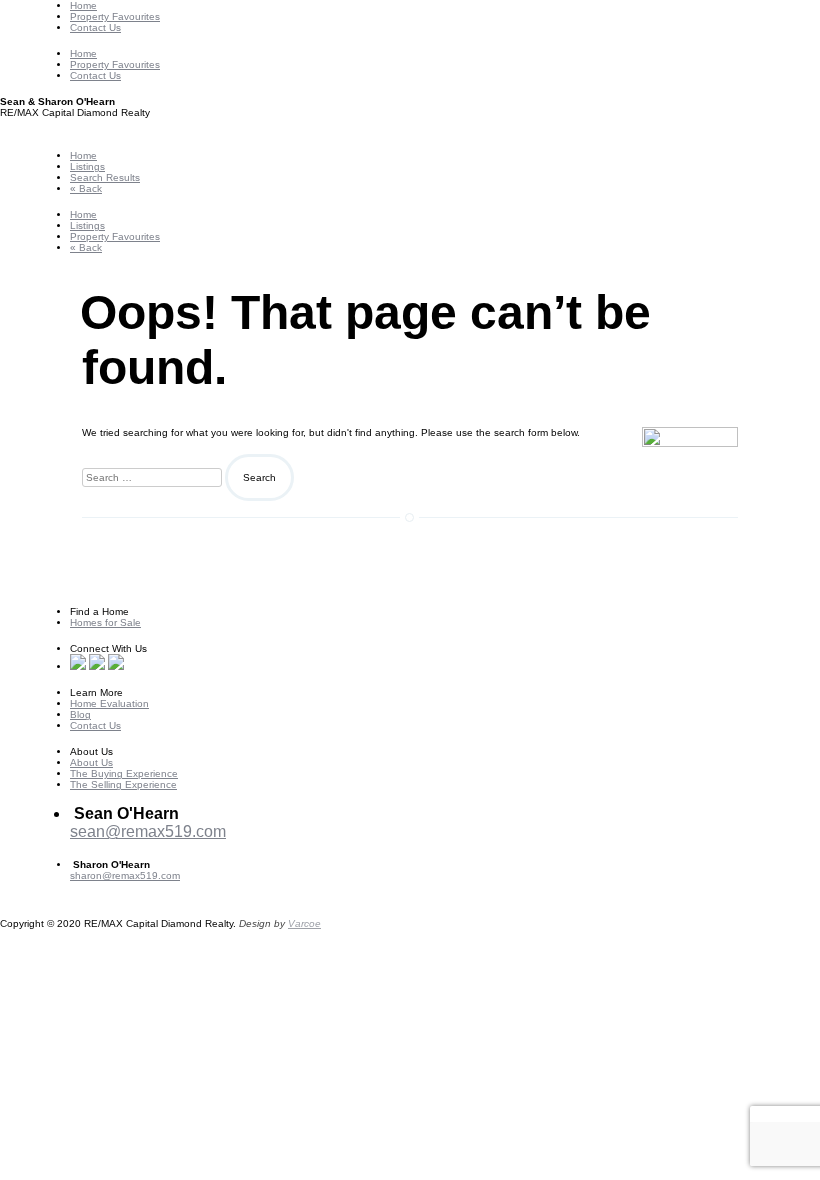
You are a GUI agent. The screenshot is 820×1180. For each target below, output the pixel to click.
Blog (80, 714)
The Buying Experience (124, 773)
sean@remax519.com (148, 831)
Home (83, 5)
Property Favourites (115, 16)
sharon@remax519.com (125, 875)
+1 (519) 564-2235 (135, 849)
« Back (86, 188)
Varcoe (304, 923)
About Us (91, 762)
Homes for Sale (105, 622)
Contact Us (95, 27)
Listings (87, 166)
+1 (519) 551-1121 (113, 886)
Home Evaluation (109, 703)
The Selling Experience (123, 784)
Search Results (105, 177)
